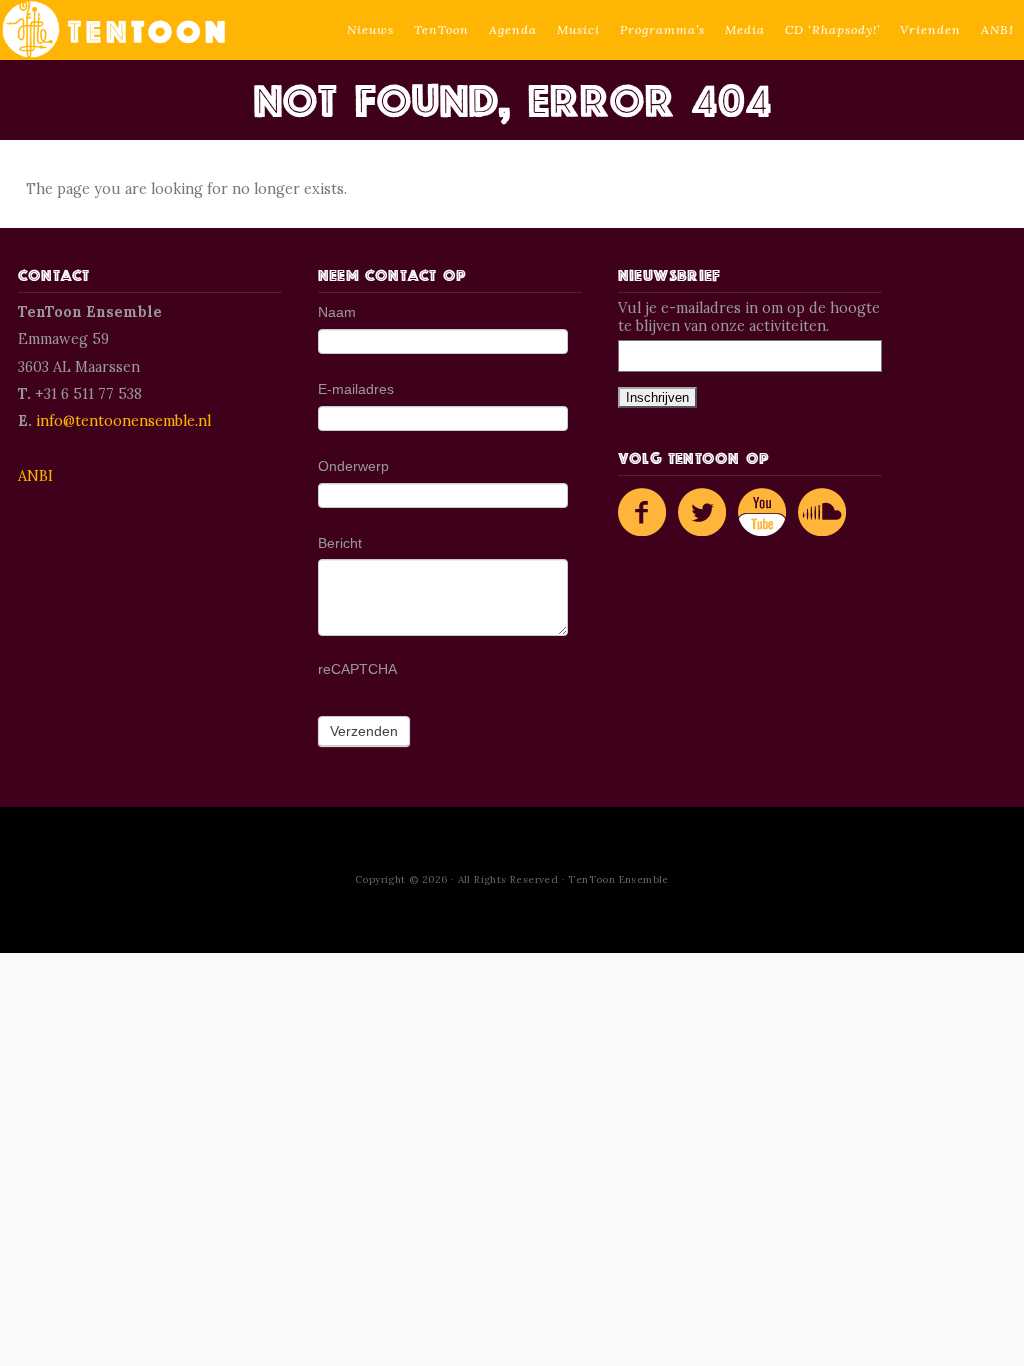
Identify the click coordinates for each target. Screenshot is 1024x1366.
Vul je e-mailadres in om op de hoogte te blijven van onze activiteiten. (749, 317)
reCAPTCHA (357, 669)
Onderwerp (353, 466)
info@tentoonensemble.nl (123, 421)
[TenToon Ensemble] (114, 30)
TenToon (441, 29)
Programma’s (662, 29)
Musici (578, 29)
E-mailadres (356, 389)
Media (745, 29)
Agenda (513, 29)
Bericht (340, 543)
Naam (337, 312)
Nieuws (370, 29)
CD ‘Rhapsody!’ (832, 29)
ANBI (997, 29)
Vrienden (930, 29)
